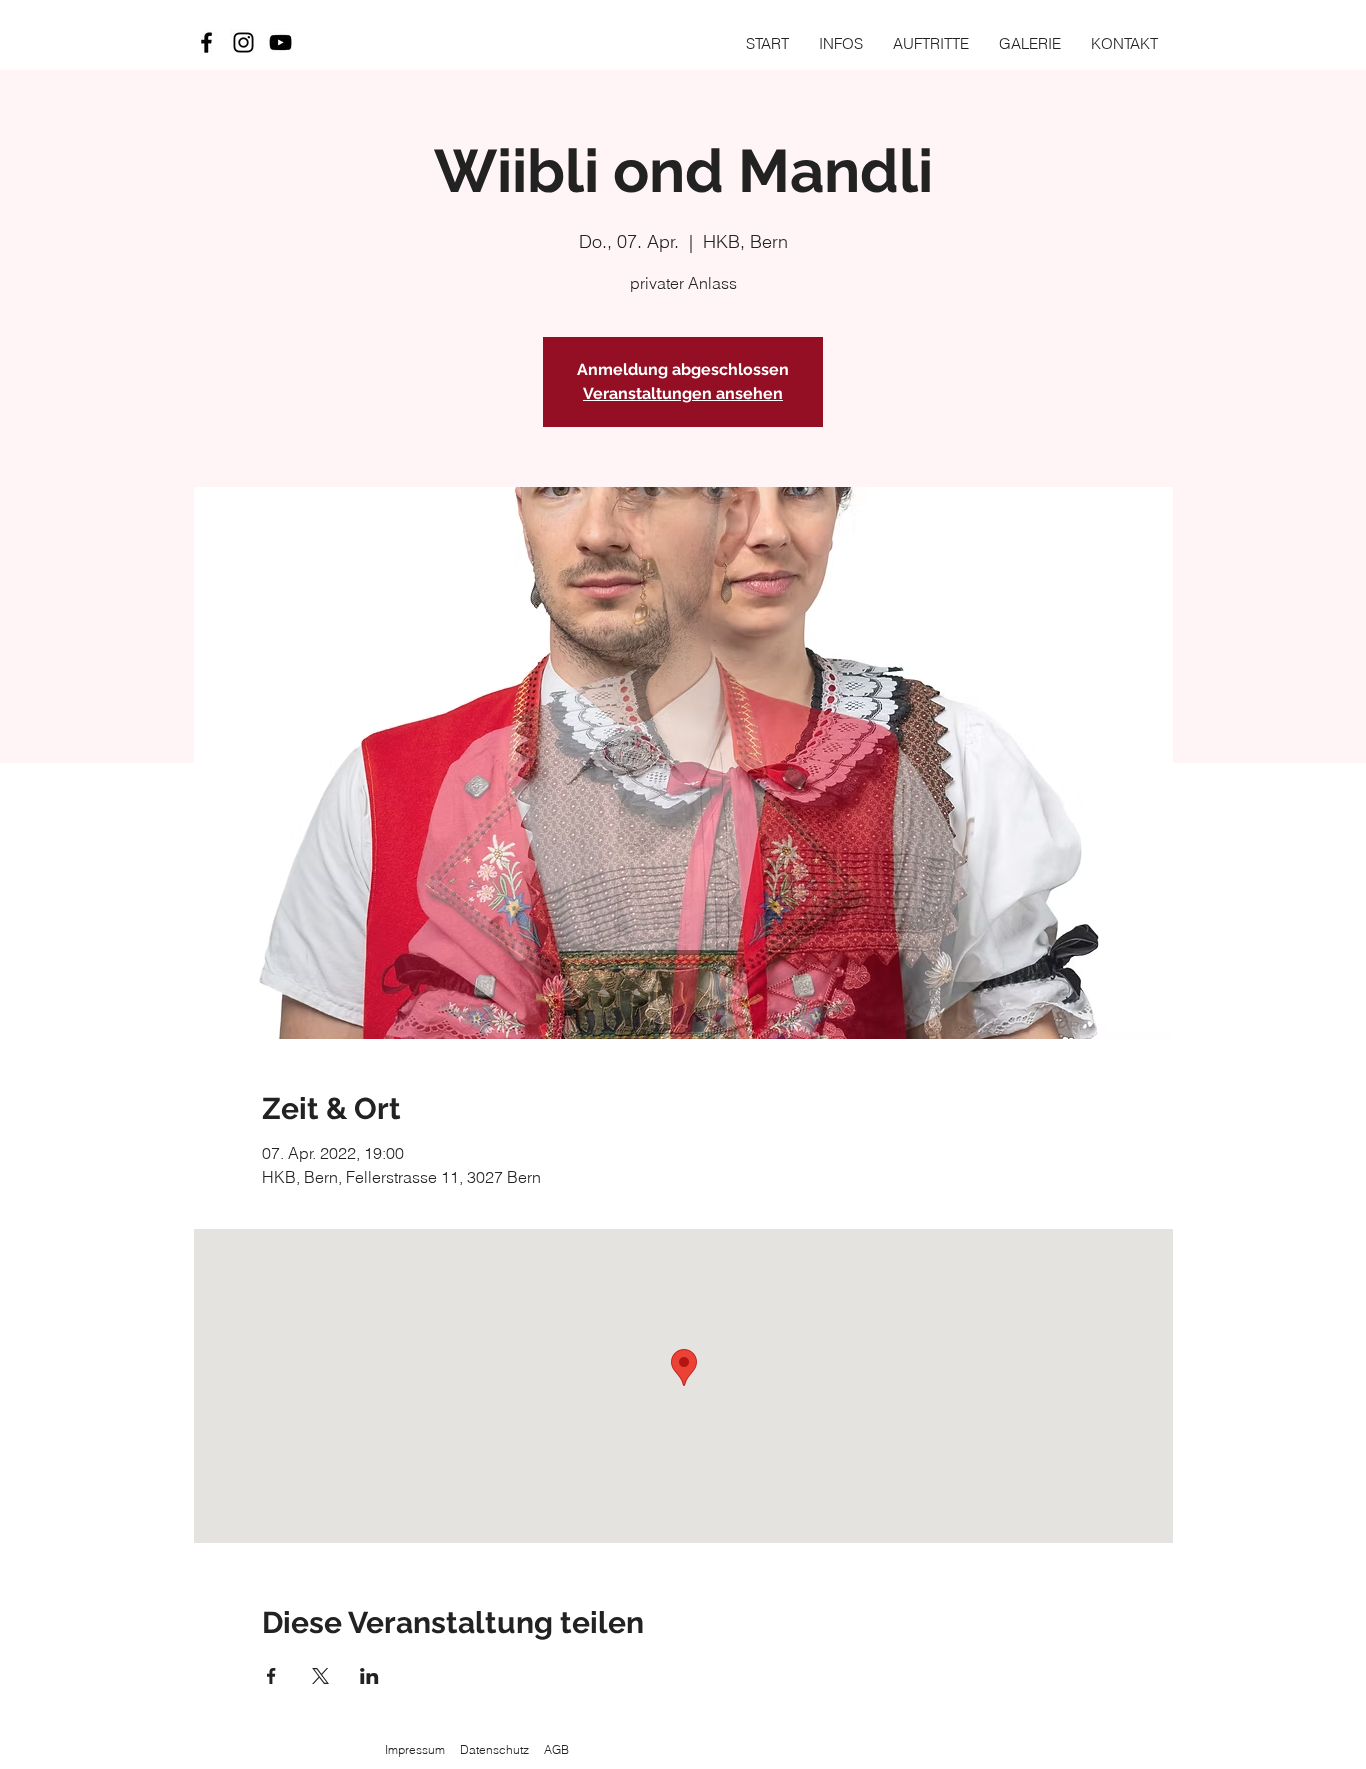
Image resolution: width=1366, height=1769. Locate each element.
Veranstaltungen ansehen (683, 393)
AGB (556, 1749)
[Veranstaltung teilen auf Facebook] (271, 1676)
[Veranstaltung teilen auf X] (320, 1676)
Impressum (415, 1749)
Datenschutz (494, 1749)
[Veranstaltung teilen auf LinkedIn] (369, 1676)
